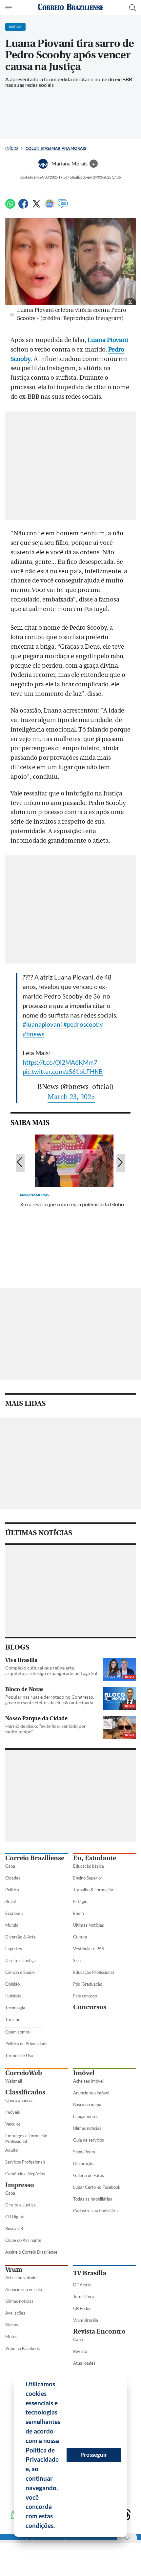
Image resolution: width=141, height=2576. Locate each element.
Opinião (12, 1984)
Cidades (13, 1878)
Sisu (77, 1960)
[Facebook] (23, 207)
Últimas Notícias (89, 1925)
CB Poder (82, 2308)
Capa (10, 1866)
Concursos (90, 2007)
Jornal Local (84, 2297)
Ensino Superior (88, 1878)
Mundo (12, 1925)
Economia (14, 1913)
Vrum (14, 2270)
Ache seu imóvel (88, 2081)
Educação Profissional (93, 1972)
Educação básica (89, 1866)
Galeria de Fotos (89, 2175)
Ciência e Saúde (20, 1972)
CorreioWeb (24, 2073)
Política (12, 1890)
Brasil (10, 1901)
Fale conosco (85, 1996)
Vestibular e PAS (89, 1949)
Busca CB (14, 2228)
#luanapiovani (42, 1024)
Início (12, 148)
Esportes (14, 1949)
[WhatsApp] (10, 207)
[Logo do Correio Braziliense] (70, 7)
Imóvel (84, 2073)
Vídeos (12, 2325)
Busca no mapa (87, 2105)
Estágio (80, 1901)
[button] (57, 2527)
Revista (80, 2351)
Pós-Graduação (88, 1984)
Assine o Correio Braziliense (31, 2252)
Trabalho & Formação (93, 1890)
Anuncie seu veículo (24, 2289)
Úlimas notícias (87, 2128)
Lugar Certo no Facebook (97, 2187)
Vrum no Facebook (23, 2348)
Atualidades (84, 2363)
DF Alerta (82, 2285)
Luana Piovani (108, 340)
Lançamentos (86, 2116)
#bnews (33, 1034)
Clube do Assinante (23, 2240)
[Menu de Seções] (9, 8)
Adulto (11, 2150)
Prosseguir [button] (94, 2455)
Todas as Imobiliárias (93, 2199)
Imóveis (13, 2112)
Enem (79, 1913)
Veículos (13, 2124)
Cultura (80, 1937)
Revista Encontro (99, 2331)
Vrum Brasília (86, 2320)
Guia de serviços (89, 2140)
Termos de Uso (19, 2055)
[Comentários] (63, 207)
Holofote (13, 1996)
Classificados (25, 2092)
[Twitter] (36, 207)
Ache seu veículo (21, 2278)
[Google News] (50, 207)
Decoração (83, 2164)
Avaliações (15, 2313)
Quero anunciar (20, 2100)
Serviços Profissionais (25, 2162)
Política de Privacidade (26, 2044)
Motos (11, 2337)
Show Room (84, 2152)
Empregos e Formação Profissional (26, 2138)
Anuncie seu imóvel (91, 2093)
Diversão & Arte (20, 1937)
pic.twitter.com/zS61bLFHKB (63, 1071)
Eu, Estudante (95, 1858)
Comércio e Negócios (25, 2174)
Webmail (14, 2081)
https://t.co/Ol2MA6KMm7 (60, 1062)
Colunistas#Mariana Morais (56, 148)
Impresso (20, 2185)
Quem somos (18, 2032)
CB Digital (15, 2217)
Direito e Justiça (20, 1960)
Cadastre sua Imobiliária (96, 2211)
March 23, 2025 (71, 1097)
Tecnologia (15, 2008)
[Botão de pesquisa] (132, 8)
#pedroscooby (83, 1024)
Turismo (13, 2019)
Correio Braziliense (35, 1858)
